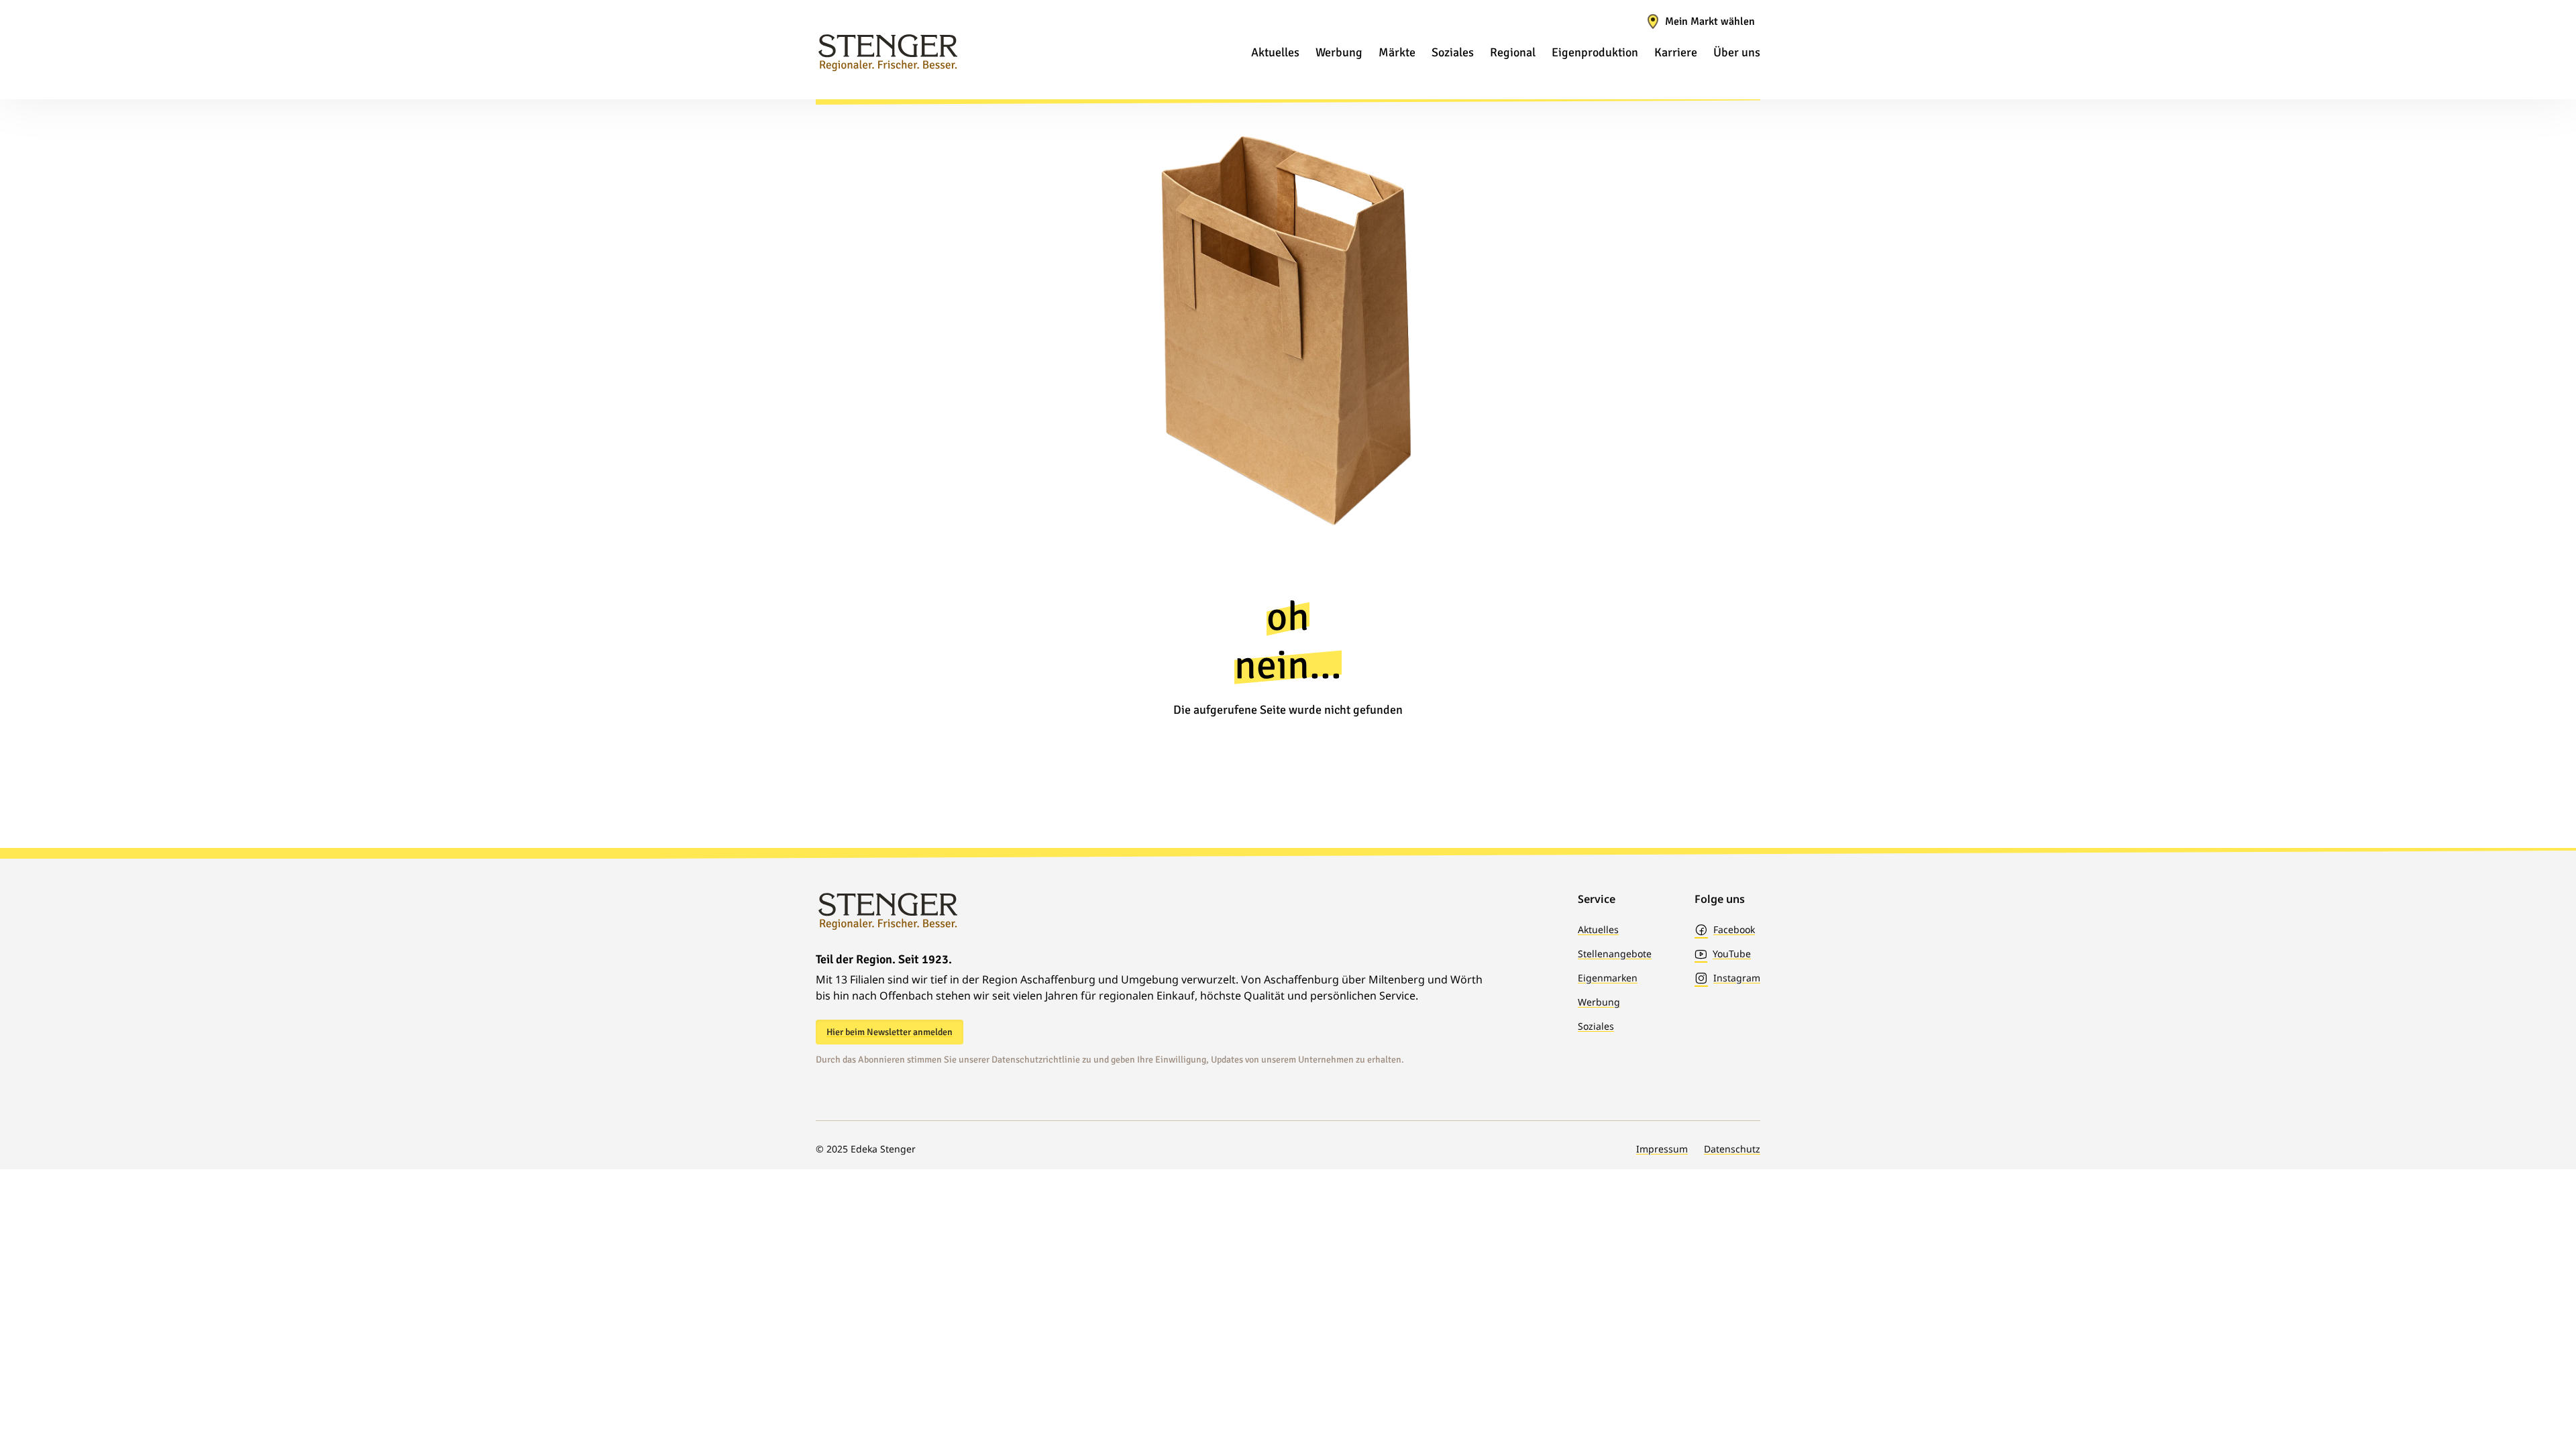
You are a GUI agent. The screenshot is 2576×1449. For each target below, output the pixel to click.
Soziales (1596, 1026)
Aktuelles (1598, 929)
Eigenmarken (1608, 978)
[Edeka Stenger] (888, 52)
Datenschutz (1732, 1149)
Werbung (1599, 1002)
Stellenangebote (1615, 954)
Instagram (1737, 978)
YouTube (1732, 954)
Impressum (1662, 1149)
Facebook (1734, 929)
